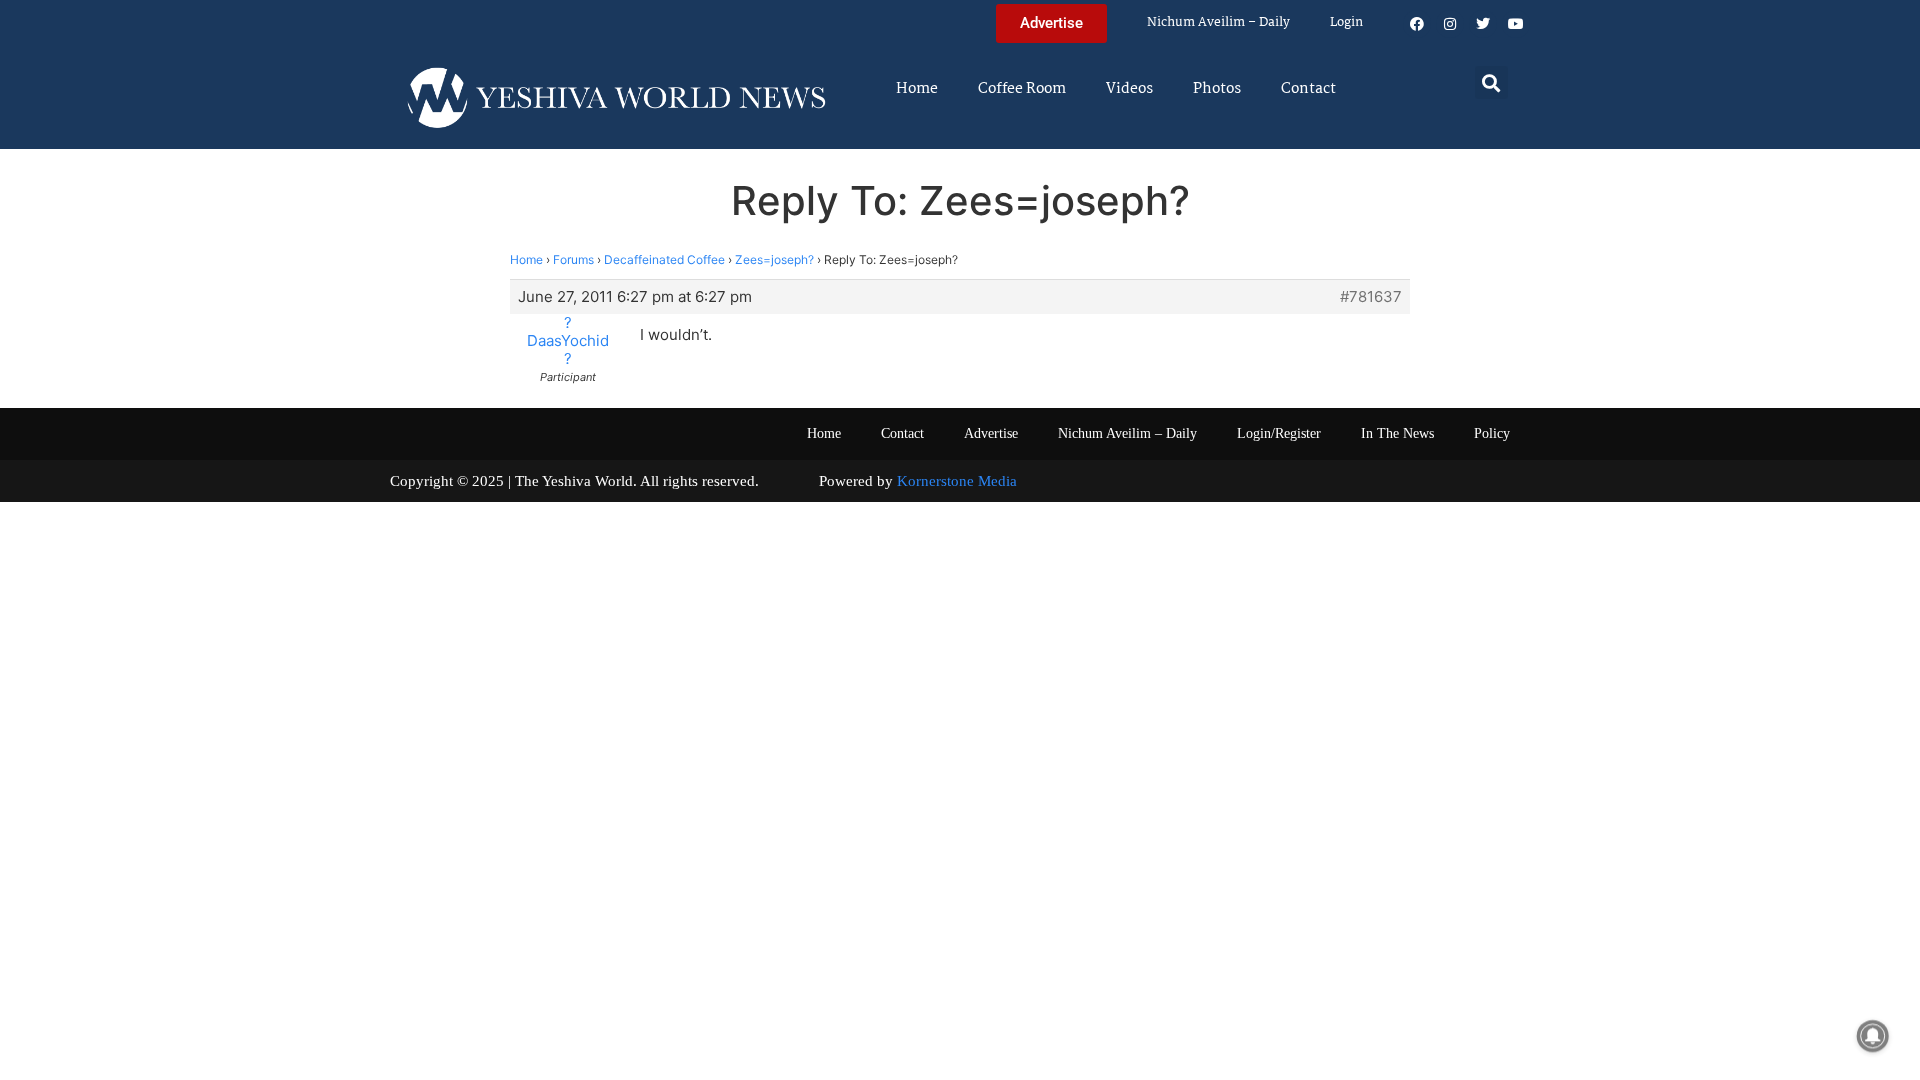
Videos (1129, 89)
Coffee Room (1022, 89)
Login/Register (1279, 433)
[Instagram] (1450, 24)
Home (917, 89)
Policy (1492, 433)
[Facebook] (1417, 24)
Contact (1308, 89)
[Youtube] (1516, 24)
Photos (1217, 89)
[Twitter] (1483, 24)
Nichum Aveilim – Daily (1218, 22)
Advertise (991, 433)
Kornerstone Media (957, 481)
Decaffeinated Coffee (664, 259)
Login (1346, 22)
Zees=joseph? (774, 259)
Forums (573, 259)
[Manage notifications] (1873, 1036)
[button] (1491, 82)
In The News (1397, 433)
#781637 (1371, 297)
